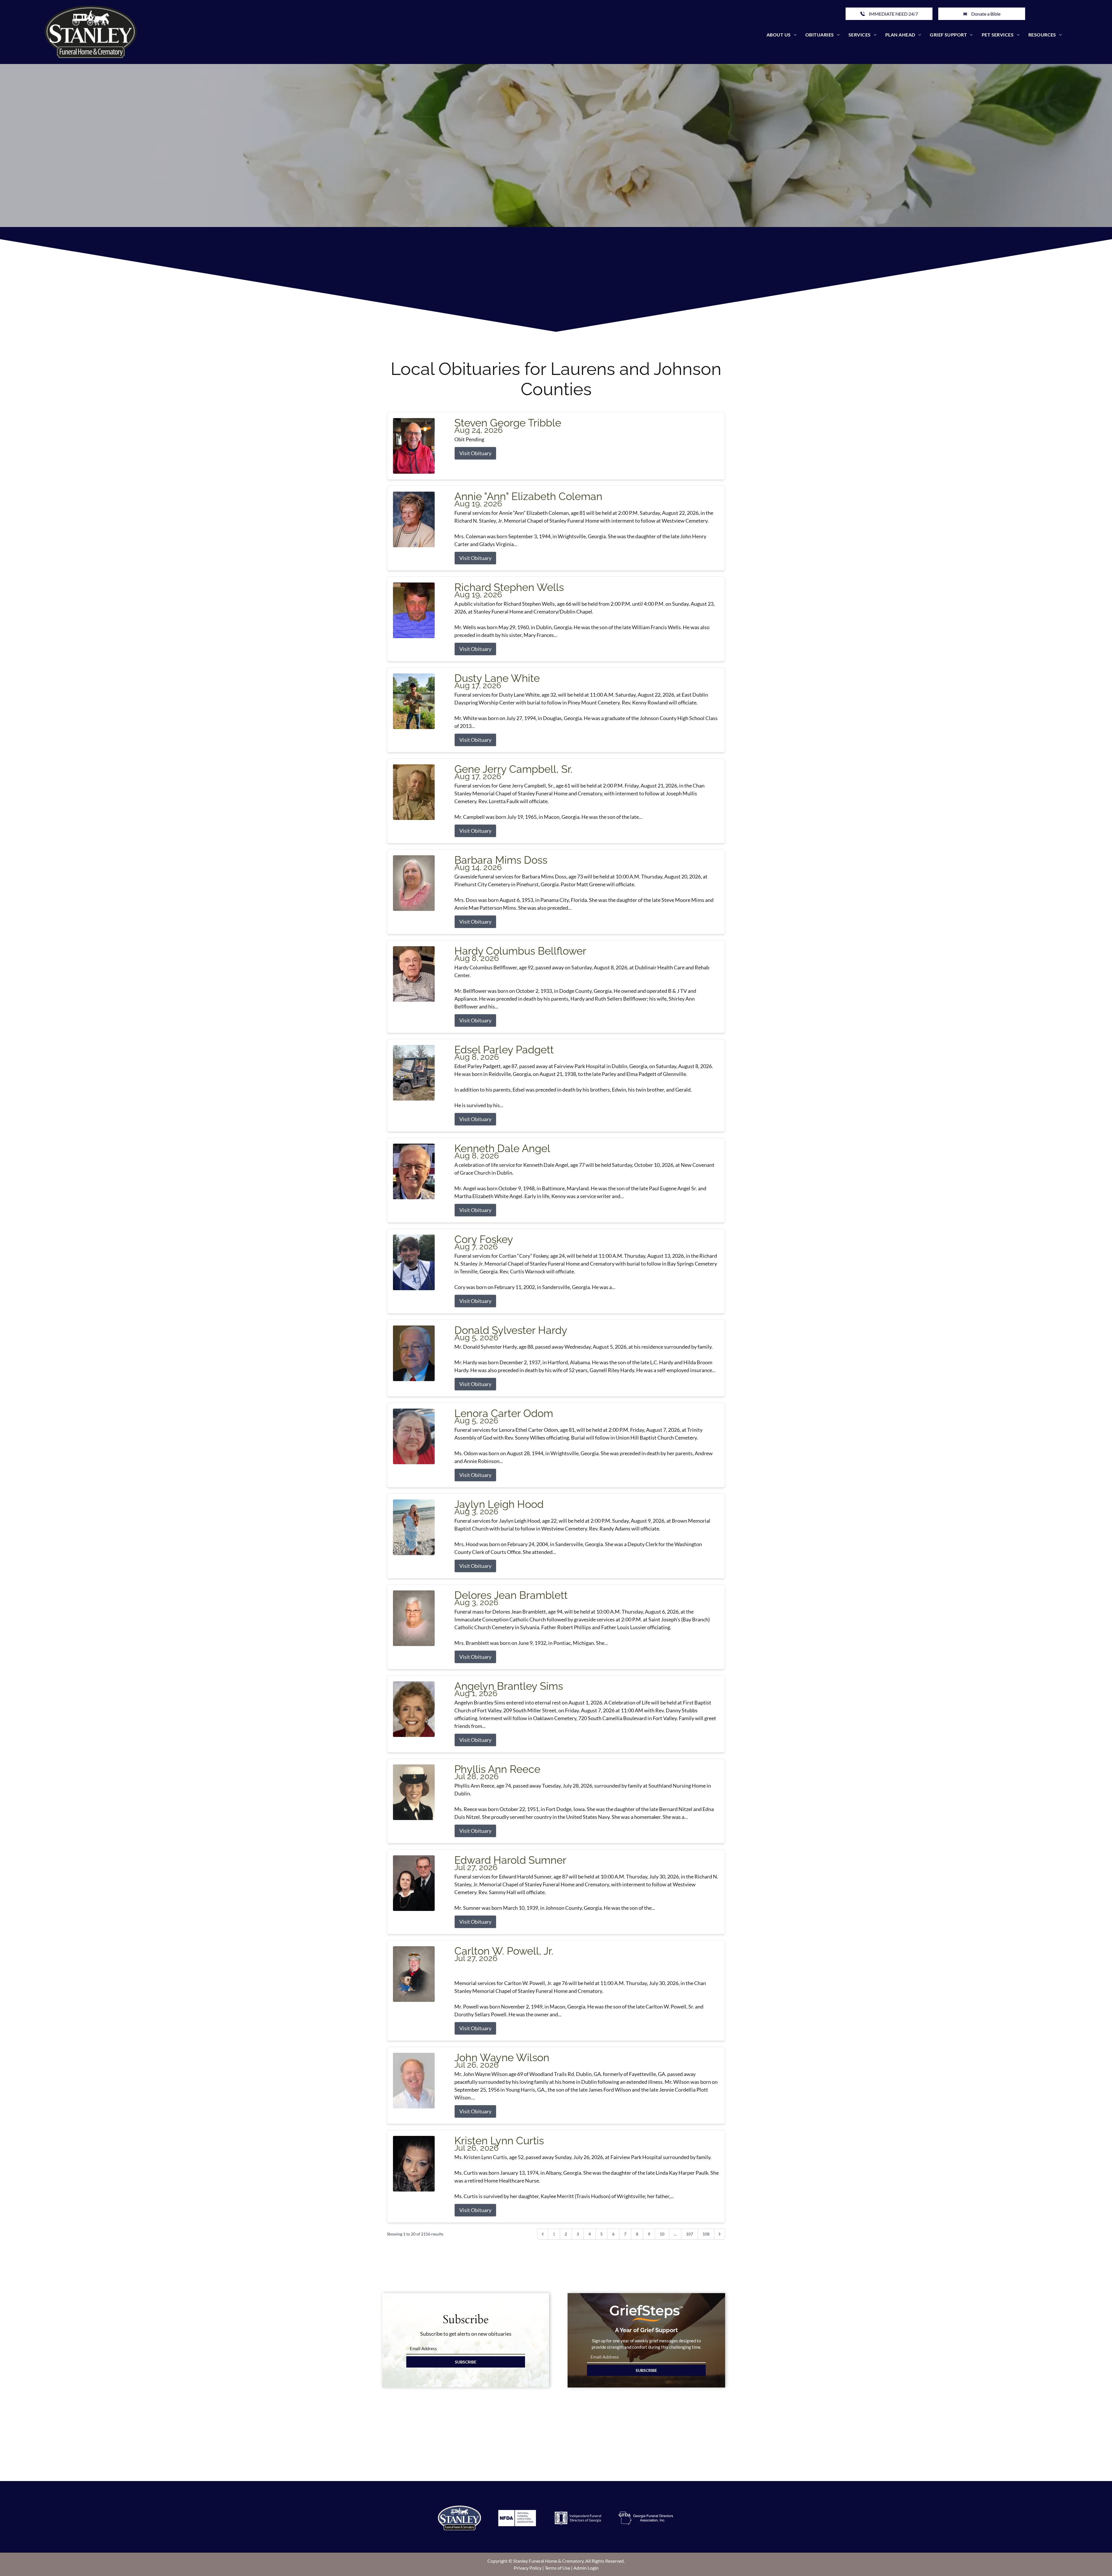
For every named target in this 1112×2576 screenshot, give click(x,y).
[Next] (720, 2234)
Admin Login (586, 2568)
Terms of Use (557, 2568)
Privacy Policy (528, 2568)
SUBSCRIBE (466, 2362)
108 (706, 2234)
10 (662, 2234)
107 (689, 2234)
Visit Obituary (475, 453)
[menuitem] (782, 35)
